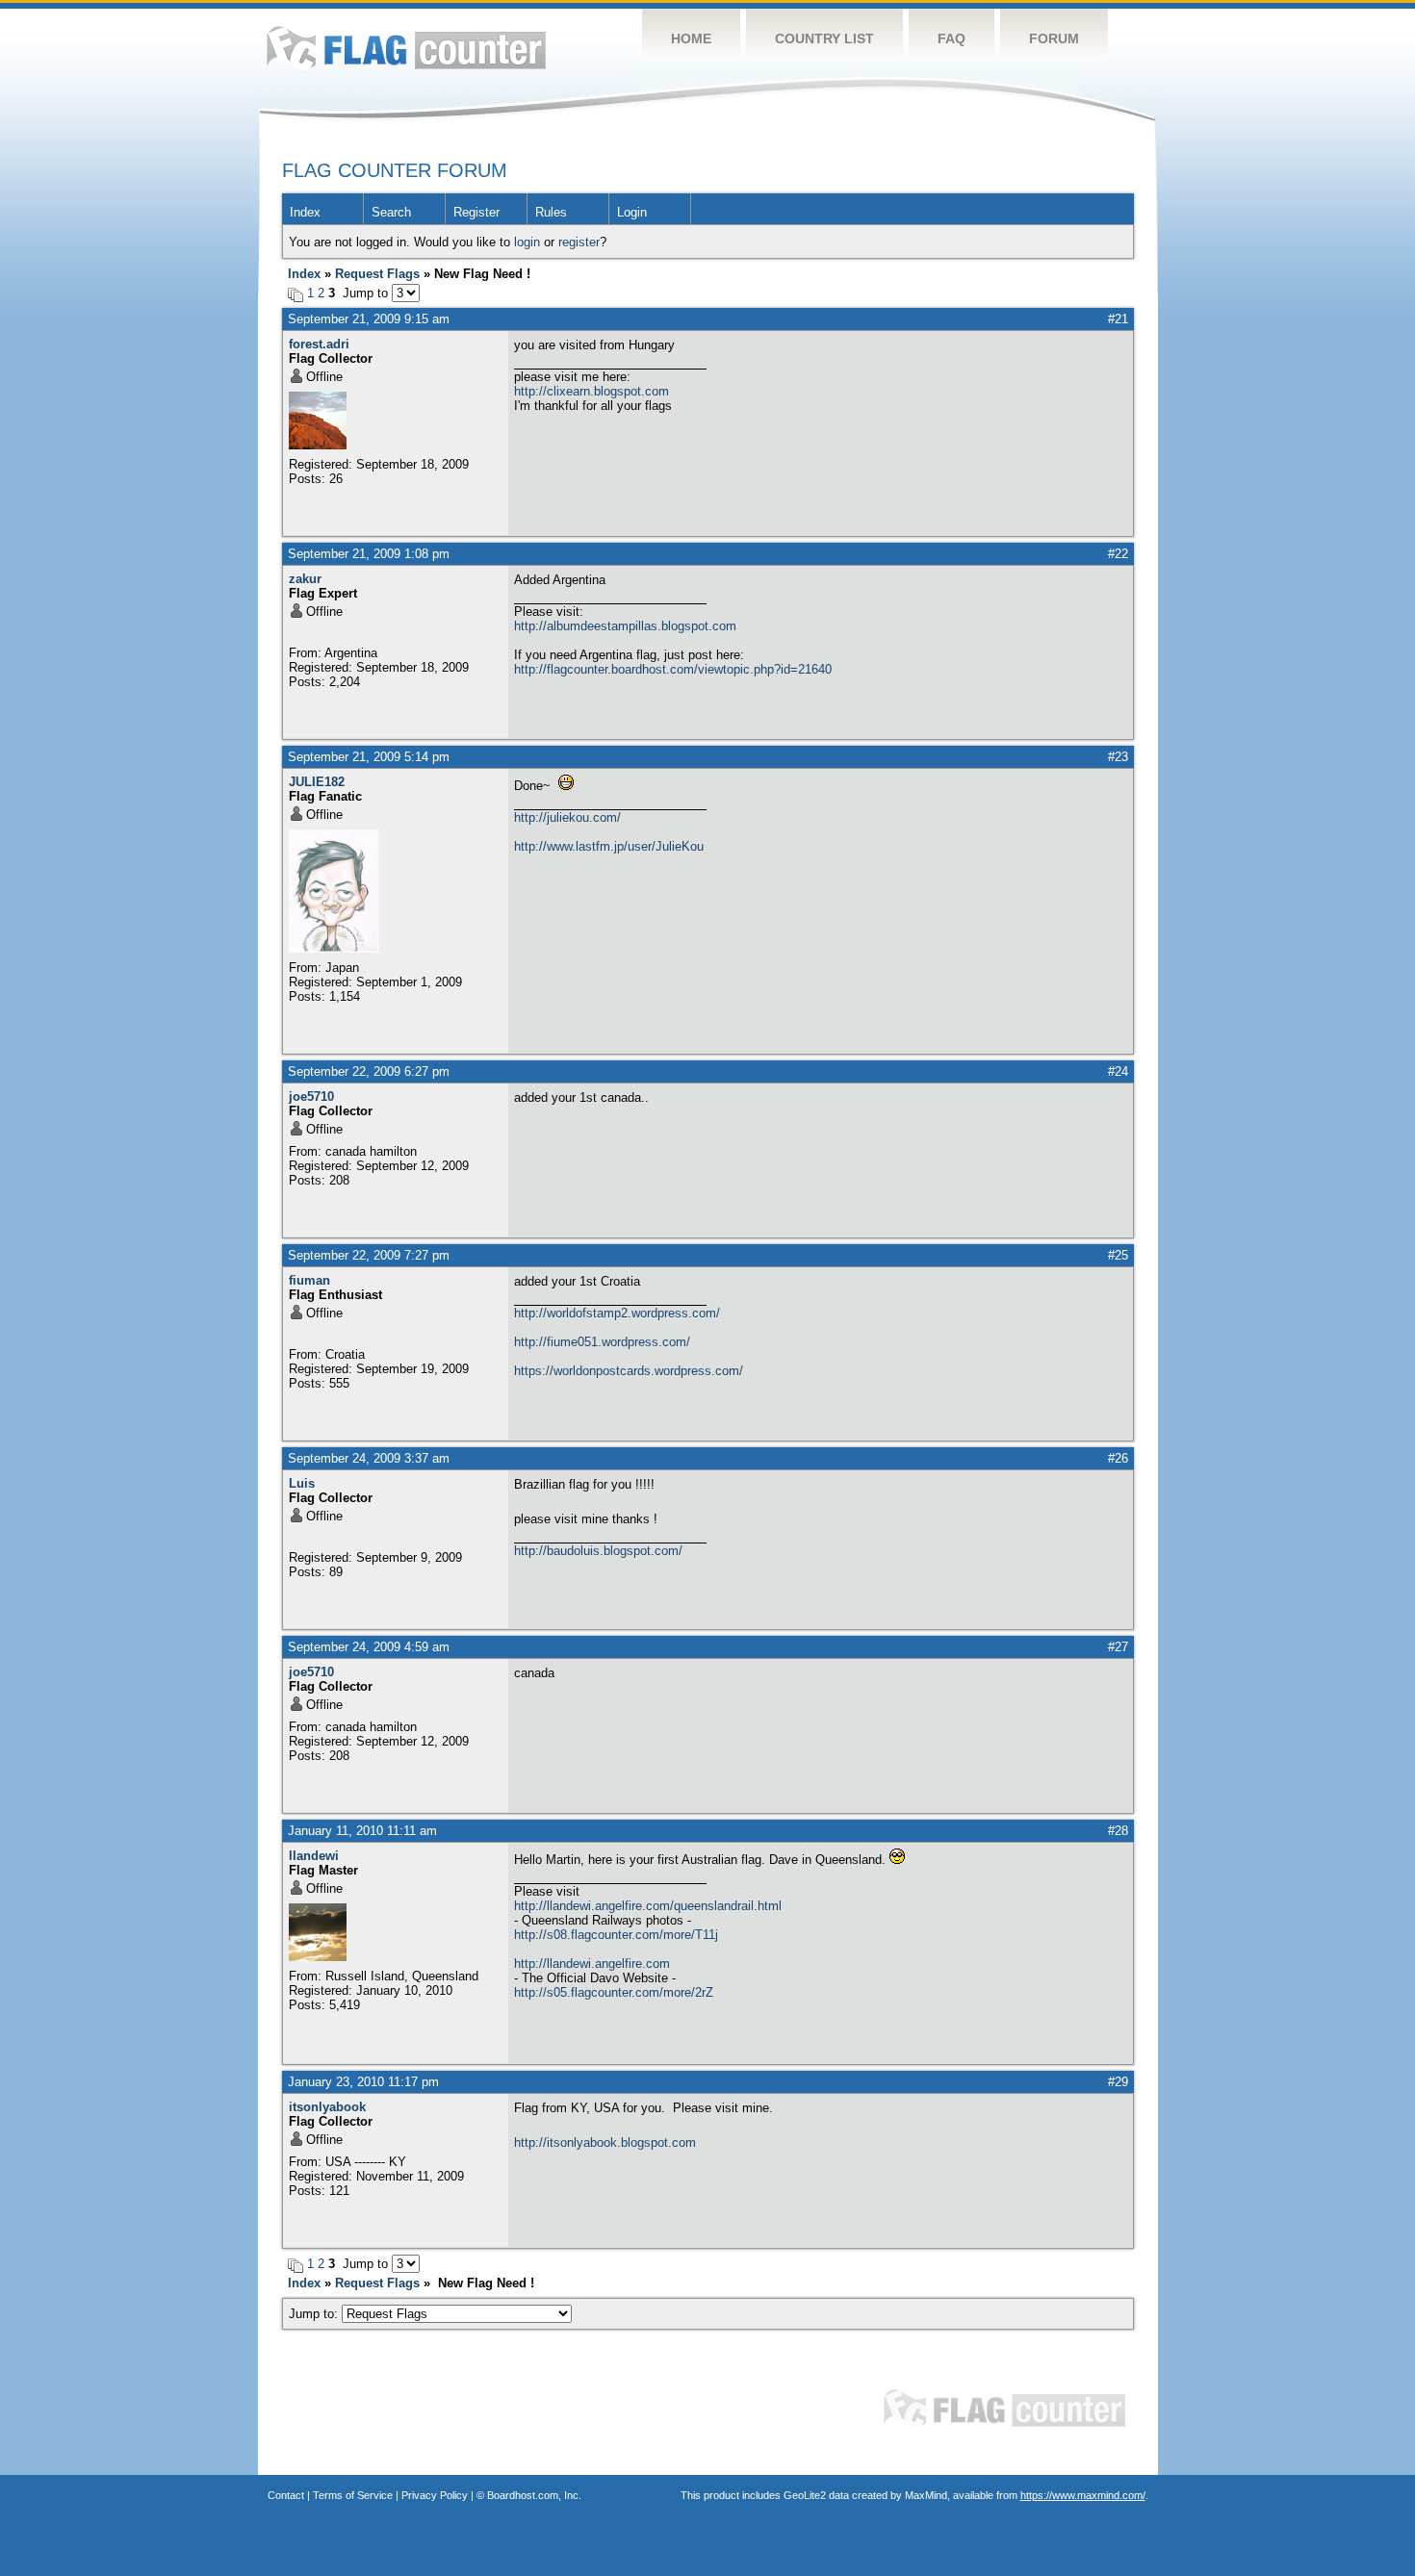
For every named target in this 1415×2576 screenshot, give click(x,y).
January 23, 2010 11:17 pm (363, 2082)
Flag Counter (406, 48)
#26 (1118, 1458)
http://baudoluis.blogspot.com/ (598, 1551)
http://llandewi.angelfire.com (592, 1964)
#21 (1118, 319)
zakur (305, 579)
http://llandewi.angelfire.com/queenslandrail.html (648, 1906)
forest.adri (319, 344)
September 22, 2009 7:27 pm (369, 1255)
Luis (302, 1483)
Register (476, 212)
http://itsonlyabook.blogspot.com (605, 2142)
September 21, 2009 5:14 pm (369, 757)
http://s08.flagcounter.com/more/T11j (616, 1935)
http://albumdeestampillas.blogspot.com (625, 626)
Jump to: (315, 2314)
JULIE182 (317, 782)
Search (391, 212)
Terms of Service (353, 2495)
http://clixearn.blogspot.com (592, 391)
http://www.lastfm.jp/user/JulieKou (609, 846)
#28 (1118, 1831)
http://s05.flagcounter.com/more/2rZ (614, 1992)
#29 (1118, 2082)
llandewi (314, 1856)
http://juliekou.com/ (567, 817)
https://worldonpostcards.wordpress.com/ (629, 1371)
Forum (1054, 38)
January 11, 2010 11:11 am (362, 1831)
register (579, 242)
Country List (824, 38)
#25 (1118, 1255)
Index (305, 212)
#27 (1118, 1647)
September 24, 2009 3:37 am (369, 1458)
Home (691, 38)
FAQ (952, 38)
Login (632, 212)
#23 (1118, 757)
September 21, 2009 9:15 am (369, 319)
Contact (286, 2495)
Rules (551, 212)
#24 (1118, 1071)
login (527, 242)
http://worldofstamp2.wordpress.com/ (617, 1313)
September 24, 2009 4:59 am (369, 1647)
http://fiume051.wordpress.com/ (602, 1342)
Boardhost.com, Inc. (534, 2495)
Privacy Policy (435, 2495)
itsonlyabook (327, 2107)
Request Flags (377, 274)
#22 (1118, 554)
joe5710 (311, 1097)
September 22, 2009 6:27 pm (369, 1071)
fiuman (309, 1280)
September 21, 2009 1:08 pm (369, 554)
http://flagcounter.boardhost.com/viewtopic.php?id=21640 (673, 669)
